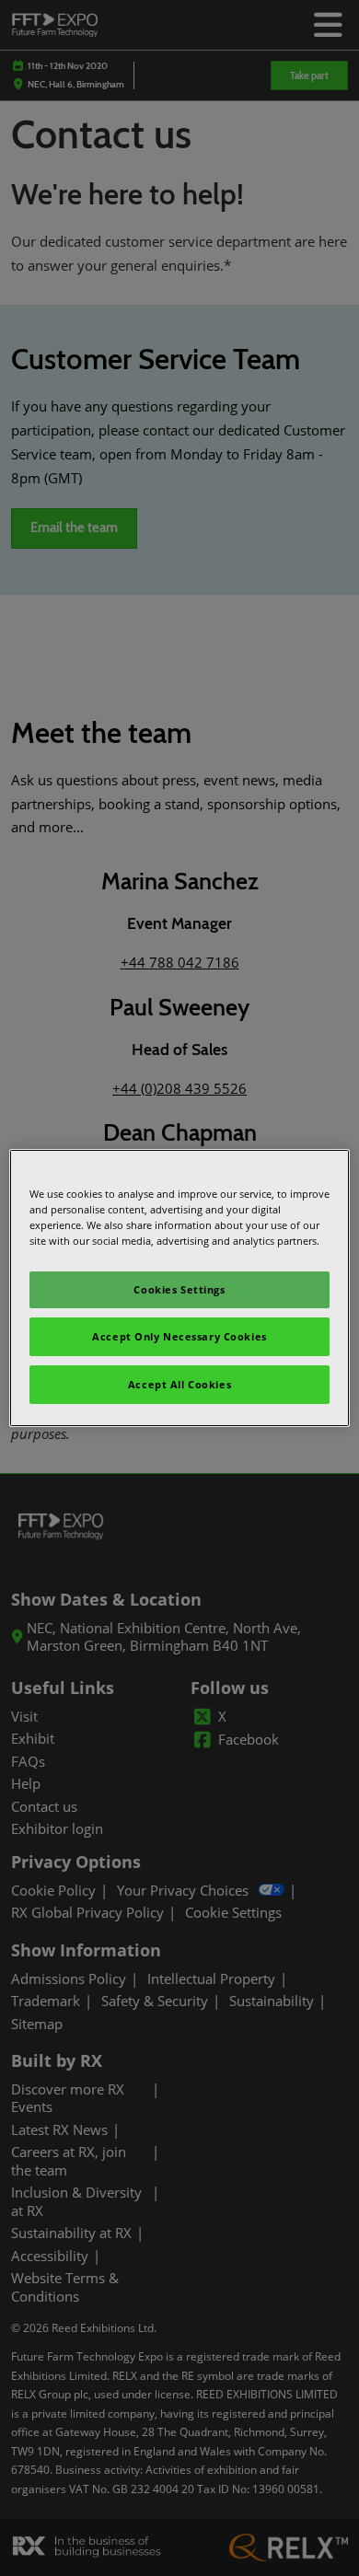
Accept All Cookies (179, 1384)
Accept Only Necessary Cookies (179, 1336)
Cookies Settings (179, 1289)
